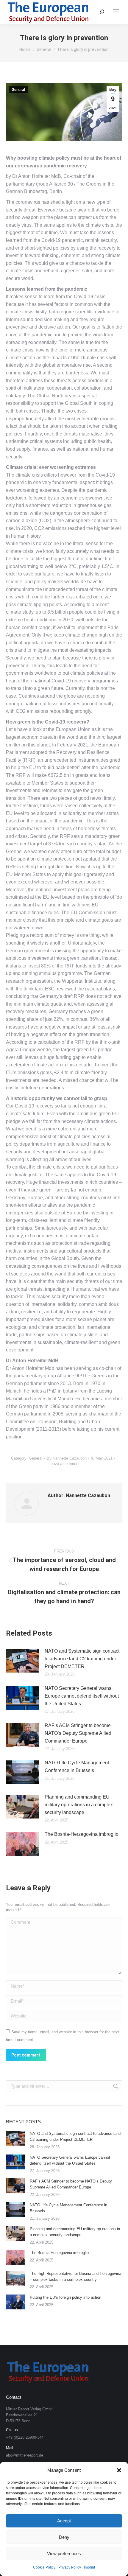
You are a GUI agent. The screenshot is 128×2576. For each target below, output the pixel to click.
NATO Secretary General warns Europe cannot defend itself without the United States (82, 1696)
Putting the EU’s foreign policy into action (65, 2297)
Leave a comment (64, 1464)
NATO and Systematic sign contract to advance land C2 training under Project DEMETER (82, 1659)
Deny (64, 2537)
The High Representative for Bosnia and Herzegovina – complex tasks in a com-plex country (75, 2276)
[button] (119, 2470)
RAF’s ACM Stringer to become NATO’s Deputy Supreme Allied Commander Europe (78, 1733)
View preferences (64, 2554)
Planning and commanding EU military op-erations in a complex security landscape (79, 1805)
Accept (64, 2521)
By (67, 1458)
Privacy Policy (70, 2567)
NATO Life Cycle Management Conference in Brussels (77, 1767)
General (18, 90)
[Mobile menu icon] (116, 12)
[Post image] (22, 1661)
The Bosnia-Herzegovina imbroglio (82, 1834)
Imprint (89, 2567)
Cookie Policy (44, 2567)
